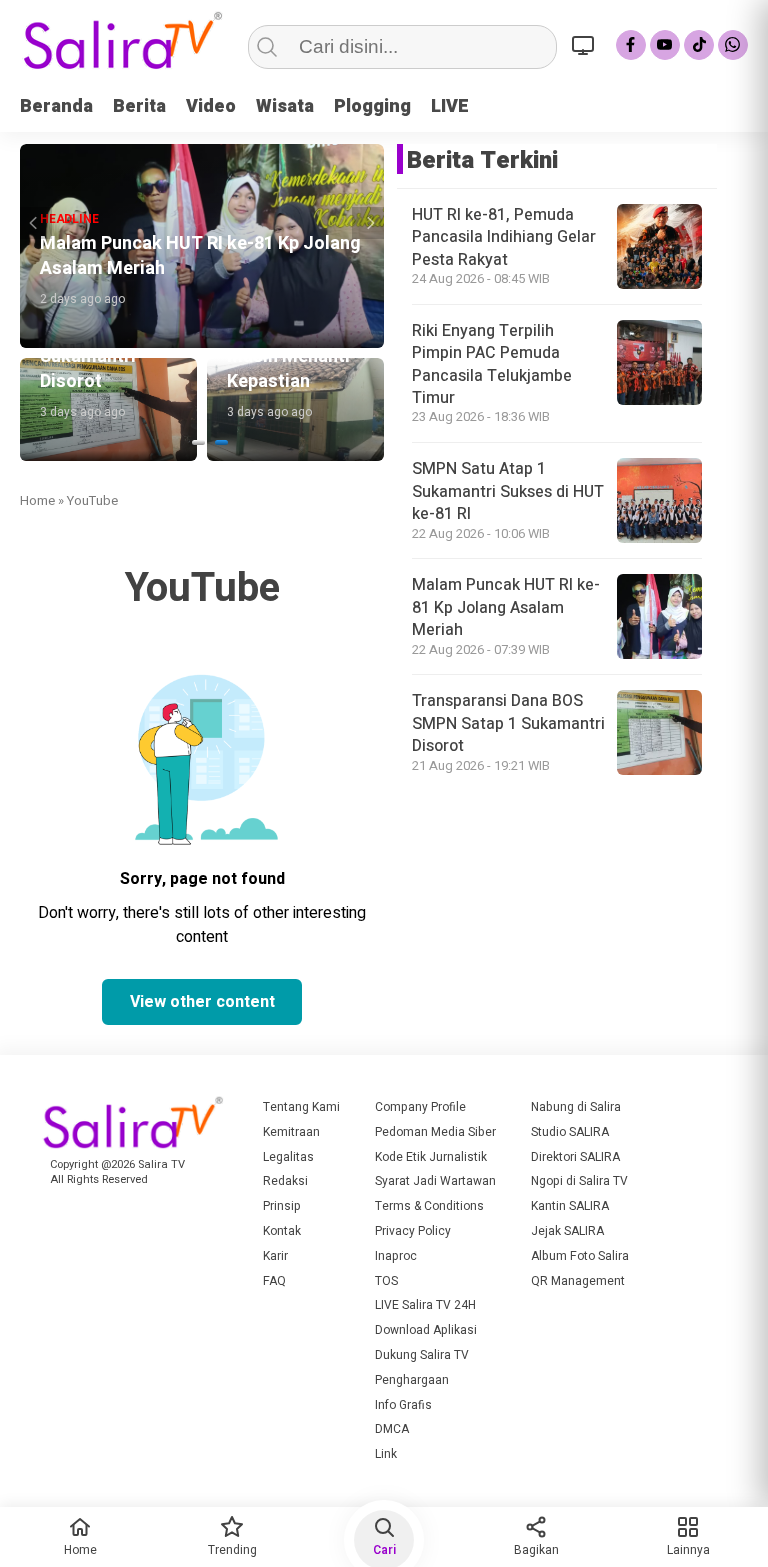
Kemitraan (291, 1132)
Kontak (282, 1231)
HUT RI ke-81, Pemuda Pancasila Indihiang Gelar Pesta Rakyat (504, 237)
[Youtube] (665, 45)
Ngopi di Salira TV (579, 1181)
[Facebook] (631, 45)
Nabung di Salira (576, 1107)
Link (386, 1454)
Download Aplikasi (426, 1330)
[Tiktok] (699, 45)
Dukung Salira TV (422, 1355)
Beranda (56, 106)
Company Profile (420, 1107)
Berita (139, 106)
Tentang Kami (301, 1107)
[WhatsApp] (733, 45)
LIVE (450, 106)
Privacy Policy (413, 1231)
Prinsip (282, 1206)
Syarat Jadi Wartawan (435, 1181)
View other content (202, 1002)
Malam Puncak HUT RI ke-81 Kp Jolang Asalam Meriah (506, 607)
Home (37, 500)
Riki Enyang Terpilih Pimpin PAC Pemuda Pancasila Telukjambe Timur (492, 364)
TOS (386, 1281)
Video (211, 106)
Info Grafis (403, 1405)
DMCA (392, 1429)
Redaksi (285, 1181)
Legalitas (288, 1157)
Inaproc (396, 1256)
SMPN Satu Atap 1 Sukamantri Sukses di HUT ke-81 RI (508, 491)
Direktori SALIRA (575, 1157)
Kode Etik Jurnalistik (431, 1157)
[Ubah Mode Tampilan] (586, 45)
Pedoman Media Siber (435, 1132)
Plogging (372, 106)
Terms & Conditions (429, 1206)
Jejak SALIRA (567, 1231)
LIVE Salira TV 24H (425, 1305)
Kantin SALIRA (570, 1206)
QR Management (578, 1281)
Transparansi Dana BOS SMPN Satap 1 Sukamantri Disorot (508, 723)
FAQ (274, 1281)
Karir (275, 1256)
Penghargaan (412, 1380)
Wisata (285, 106)
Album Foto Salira (580, 1256)
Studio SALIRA (570, 1132)
